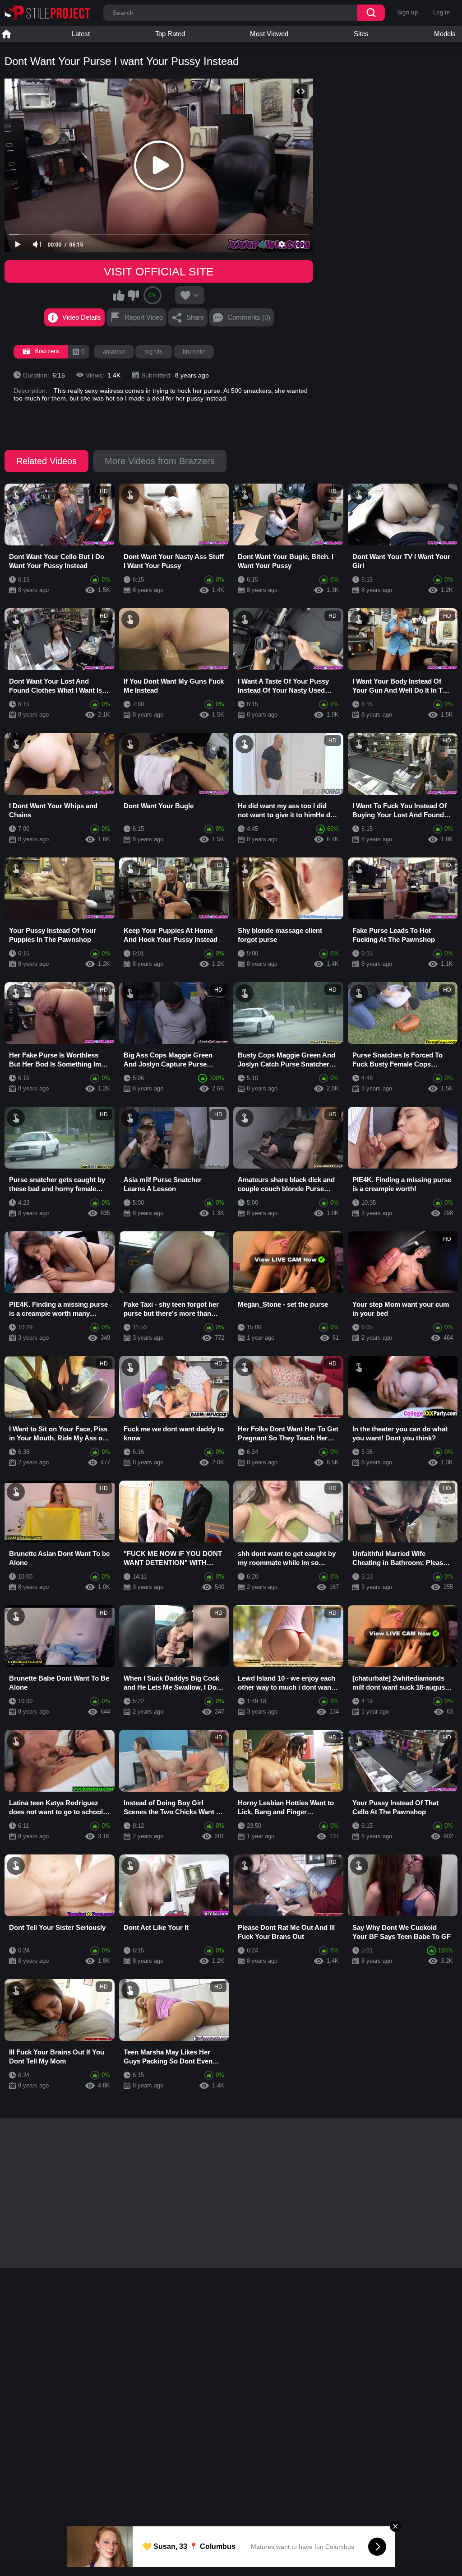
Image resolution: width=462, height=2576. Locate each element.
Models (445, 34)
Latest (81, 34)
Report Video (144, 317)
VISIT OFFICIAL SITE (159, 271)
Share (195, 317)
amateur (114, 352)
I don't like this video (133, 295)
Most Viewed (269, 34)
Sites (361, 34)
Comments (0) (249, 317)
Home (6, 34)
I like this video (119, 295)
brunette (194, 352)
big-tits (154, 352)
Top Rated (170, 34)
